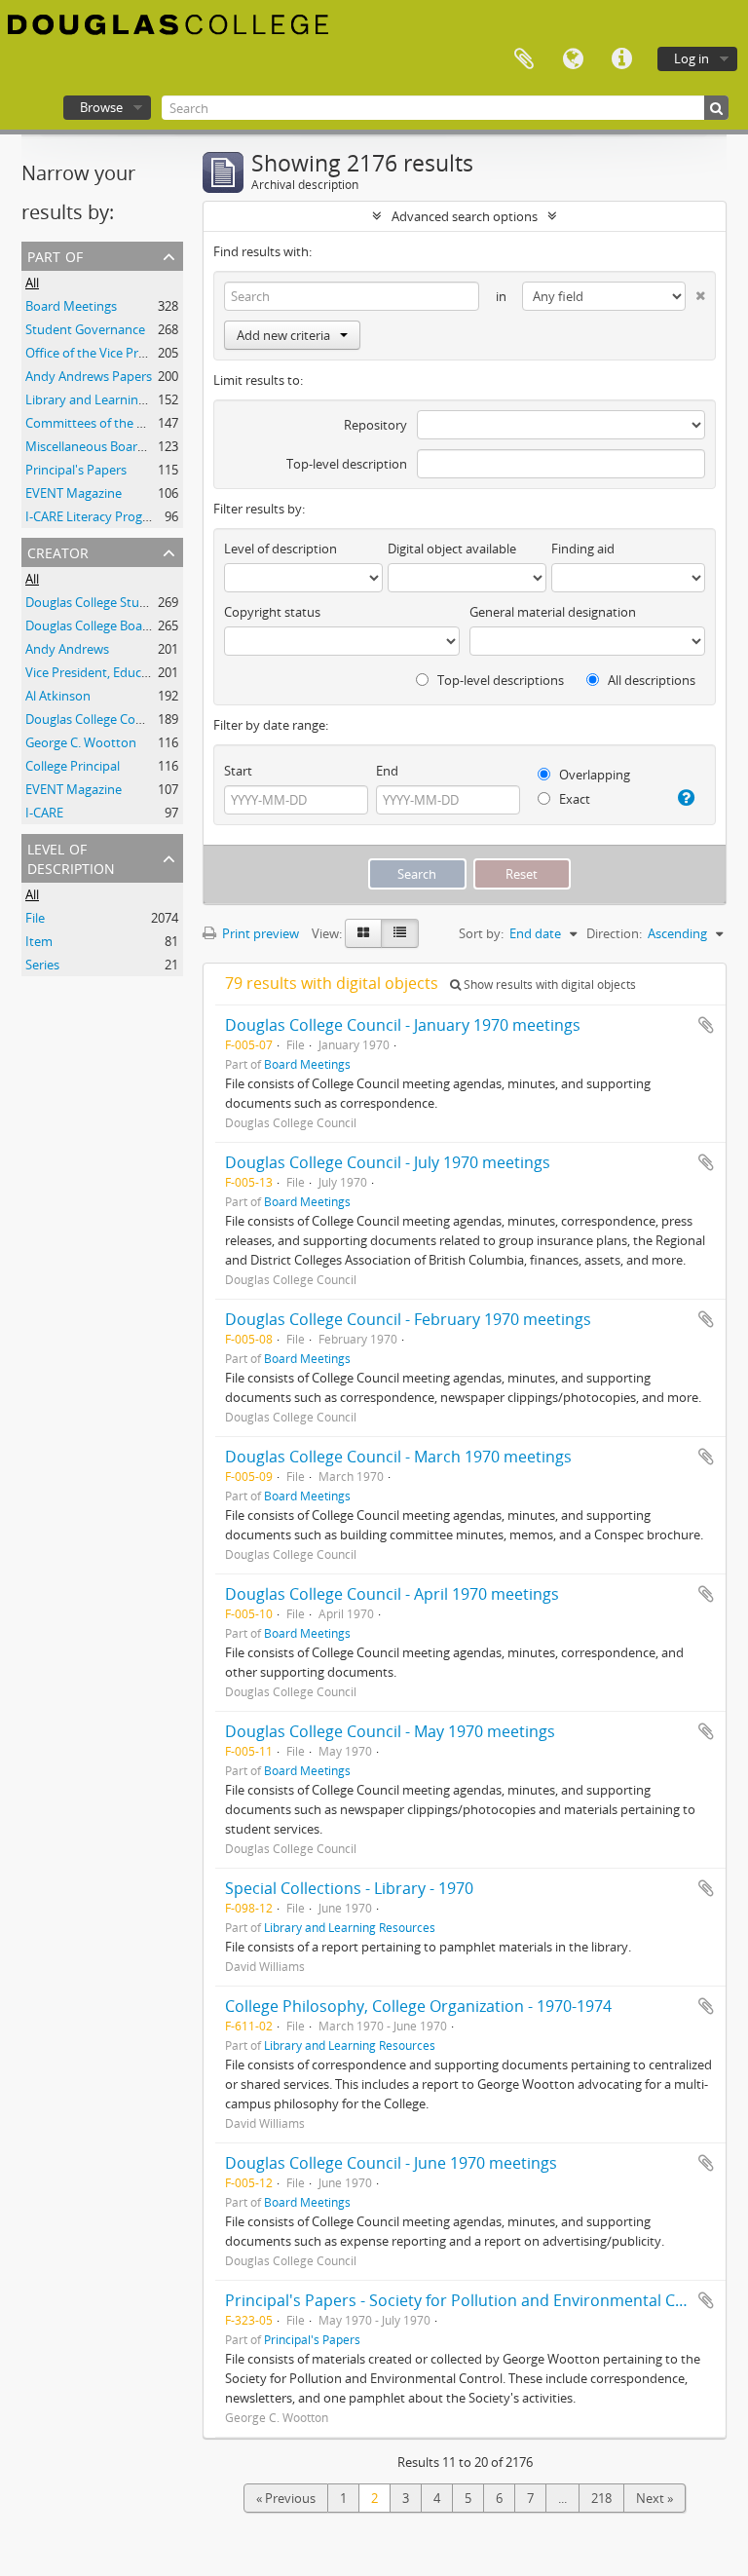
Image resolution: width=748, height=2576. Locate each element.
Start (238, 771)
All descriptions (650, 680)
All (32, 283)
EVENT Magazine (74, 493)
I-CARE (44, 813)
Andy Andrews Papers (89, 376)
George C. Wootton (81, 742)
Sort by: (481, 933)
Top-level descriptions (499, 680)
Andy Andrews (67, 649)
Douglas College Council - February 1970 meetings (408, 1319)
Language (573, 59)
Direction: (614, 933)
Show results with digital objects (548, 985)
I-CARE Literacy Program (95, 516)
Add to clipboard (706, 1025)
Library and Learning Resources (116, 399)
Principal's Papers (76, 470)
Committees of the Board (98, 423)
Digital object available (452, 549)
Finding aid (583, 549)
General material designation (553, 612)
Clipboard (524, 59)
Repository (375, 425)
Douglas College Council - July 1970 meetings (388, 1162)
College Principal (73, 766)
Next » (654, 2498)
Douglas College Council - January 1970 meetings (403, 1025)
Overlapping (593, 775)
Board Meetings (71, 306)
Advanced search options (465, 216)
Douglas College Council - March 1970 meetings (398, 1457)
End (387, 771)
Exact (573, 799)
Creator (58, 551)
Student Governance (85, 329)
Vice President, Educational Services (128, 672)
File (35, 918)
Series (42, 965)
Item (39, 941)
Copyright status (272, 612)
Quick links (621, 59)
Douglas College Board (90, 625)
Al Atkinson (58, 696)
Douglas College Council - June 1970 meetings (391, 2163)
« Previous (286, 2498)
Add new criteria (283, 335)
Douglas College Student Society (118, 602)
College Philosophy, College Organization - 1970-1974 (418, 2006)
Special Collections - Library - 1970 (349, 1888)
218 (601, 2498)
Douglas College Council (94, 719)
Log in (692, 58)
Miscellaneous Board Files (99, 446)
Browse (101, 107)
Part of (55, 255)
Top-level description (347, 464)
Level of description (71, 857)
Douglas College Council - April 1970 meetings (392, 1594)
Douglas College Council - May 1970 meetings (390, 1731)
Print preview (259, 933)
